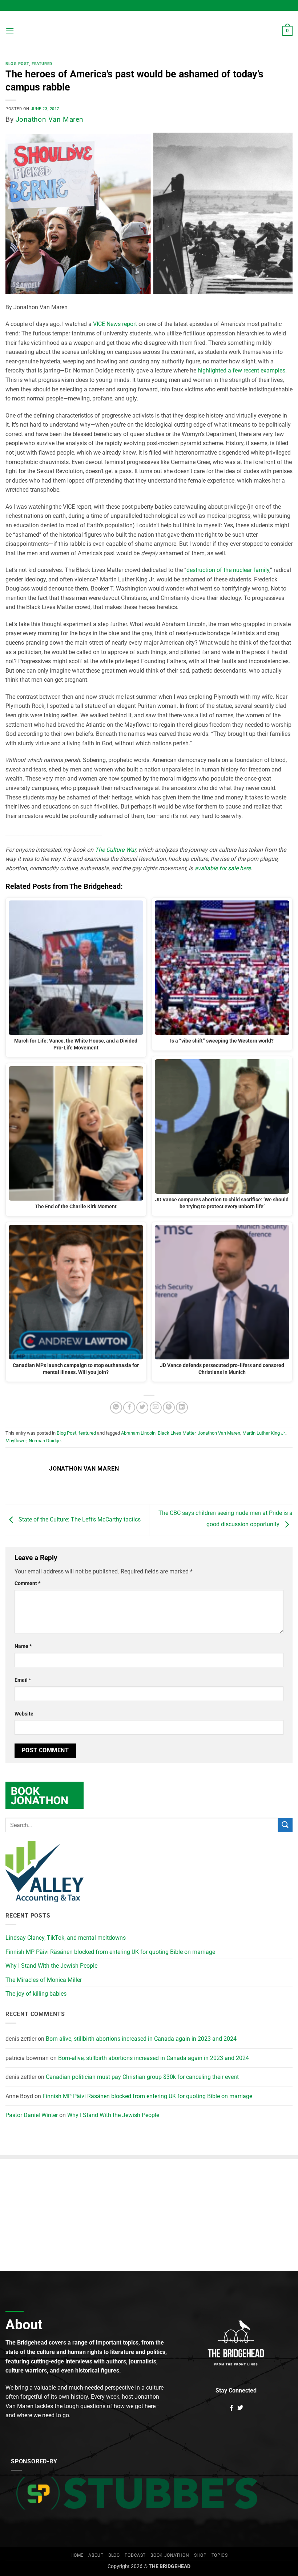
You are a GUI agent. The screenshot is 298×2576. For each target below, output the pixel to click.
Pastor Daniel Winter (32, 2115)
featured (42, 64)
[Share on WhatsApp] (116, 1408)
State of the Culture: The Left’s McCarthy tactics (79, 1519)
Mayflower (16, 1441)
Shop (200, 2555)
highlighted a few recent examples (241, 370)
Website (24, 1714)
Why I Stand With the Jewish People (51, 1966)
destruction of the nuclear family (228, 570)
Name (23, 1646)
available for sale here (223, 868)
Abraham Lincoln (138, 1433)
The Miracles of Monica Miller (44, 1980)
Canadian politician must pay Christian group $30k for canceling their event (142, 2077)
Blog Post (17, 64)
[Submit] (285, 1825)
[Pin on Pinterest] (169, 1408)
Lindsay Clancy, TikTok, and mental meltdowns (66, 1938)
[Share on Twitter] (142, 1408)
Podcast (135, 2555)
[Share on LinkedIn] (182, 1408)
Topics (220, 2555)
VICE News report (115, 324)
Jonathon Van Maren (50, 119)
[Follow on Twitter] (240, 2408)
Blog (114, 2555)
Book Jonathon (170, 2555)
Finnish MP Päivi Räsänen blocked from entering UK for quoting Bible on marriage (110, 1952)
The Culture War (115, 850)
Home (77, 2555)
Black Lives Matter (177, 1433)
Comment (27, 1583)
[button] (10, 31)
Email (23, 1680)
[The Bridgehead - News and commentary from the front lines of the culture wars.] (149, 31)
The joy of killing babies (36, 1994)
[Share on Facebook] (129, 1408)
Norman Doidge (45, 1441)
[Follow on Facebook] (231, 2408)
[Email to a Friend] (156, 1408)
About (96, 2555)
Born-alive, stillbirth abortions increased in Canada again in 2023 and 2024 (141, 2039)
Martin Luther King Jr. (264, 1433)
